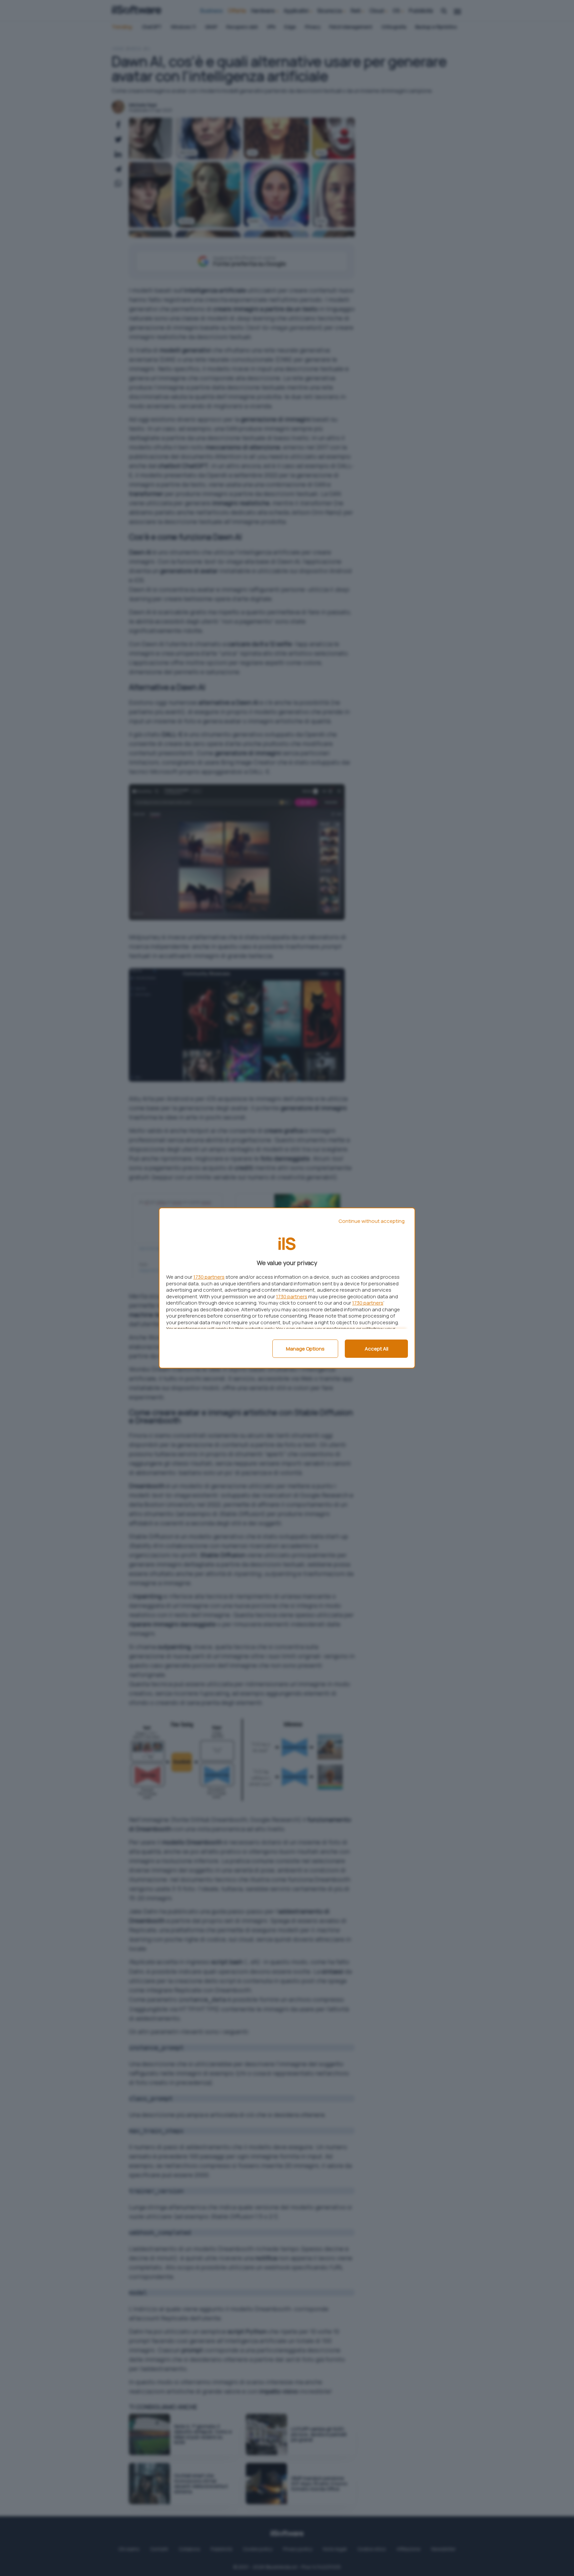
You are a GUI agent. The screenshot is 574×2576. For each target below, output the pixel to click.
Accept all (377, 1349)
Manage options (305, 1349)
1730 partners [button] (209, 1277)
